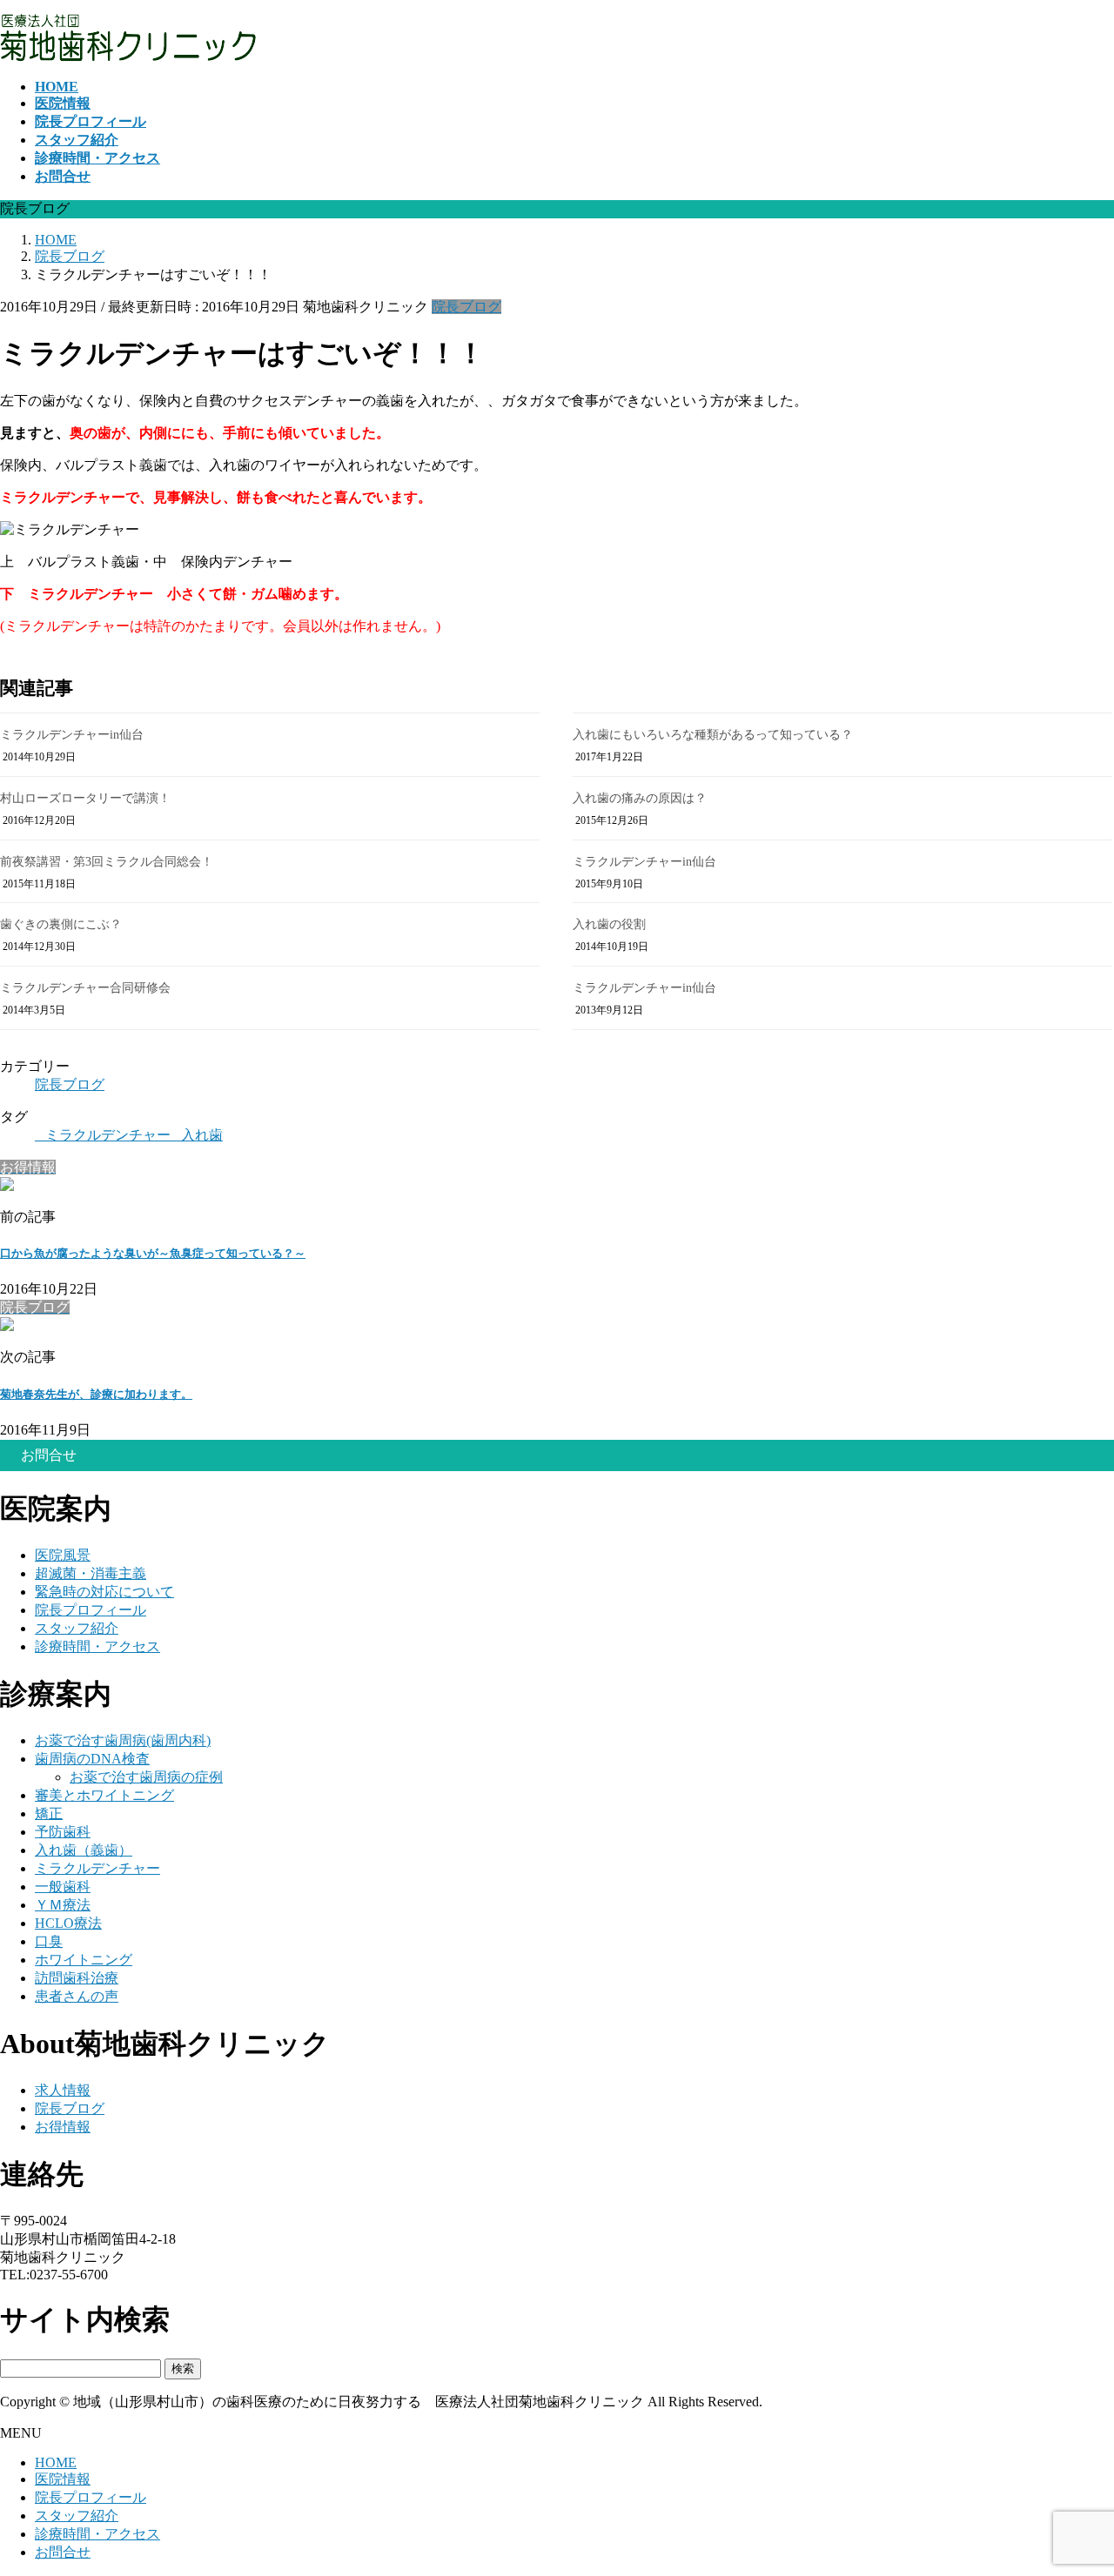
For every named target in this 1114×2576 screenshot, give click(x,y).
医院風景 (63, 1555)
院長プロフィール (91, 1610)
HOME (56, 2462)
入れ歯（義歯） (84, 1850)
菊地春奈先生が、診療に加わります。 (96, 1394)
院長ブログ (466, 307)
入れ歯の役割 (609, 924)
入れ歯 (202, 1135)
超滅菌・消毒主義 (91, 1573)
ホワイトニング (84, 1960)
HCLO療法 (68, 1923)
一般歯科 (63, 1887)
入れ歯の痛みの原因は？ (640, 798)
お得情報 (63, 2127)
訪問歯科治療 (77, 1978)
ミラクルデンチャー (108, 1135)
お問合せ (63, 2552)
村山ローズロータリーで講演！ (85, 798)
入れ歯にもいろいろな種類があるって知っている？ (713, 735)
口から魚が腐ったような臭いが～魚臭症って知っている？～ (153, 1253)
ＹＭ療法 (63, 1905)
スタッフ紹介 (77, 1628)
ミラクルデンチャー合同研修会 (85, 988)
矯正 (49, 1813)
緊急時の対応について (104, 1592)
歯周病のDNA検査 (92, 1759)
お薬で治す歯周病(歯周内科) (123, 1740)
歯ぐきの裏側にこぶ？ (61, 924)
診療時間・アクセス (97, 1646)
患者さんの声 (77, 1996)
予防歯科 (63, 1832)
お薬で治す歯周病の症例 (146, 1777)
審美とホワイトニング (104, 1795)
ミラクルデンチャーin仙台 (72, 735)
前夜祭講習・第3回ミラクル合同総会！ (107, 862)
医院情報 (63, 2479)
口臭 (49, 1941)
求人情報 (63, 2090)
